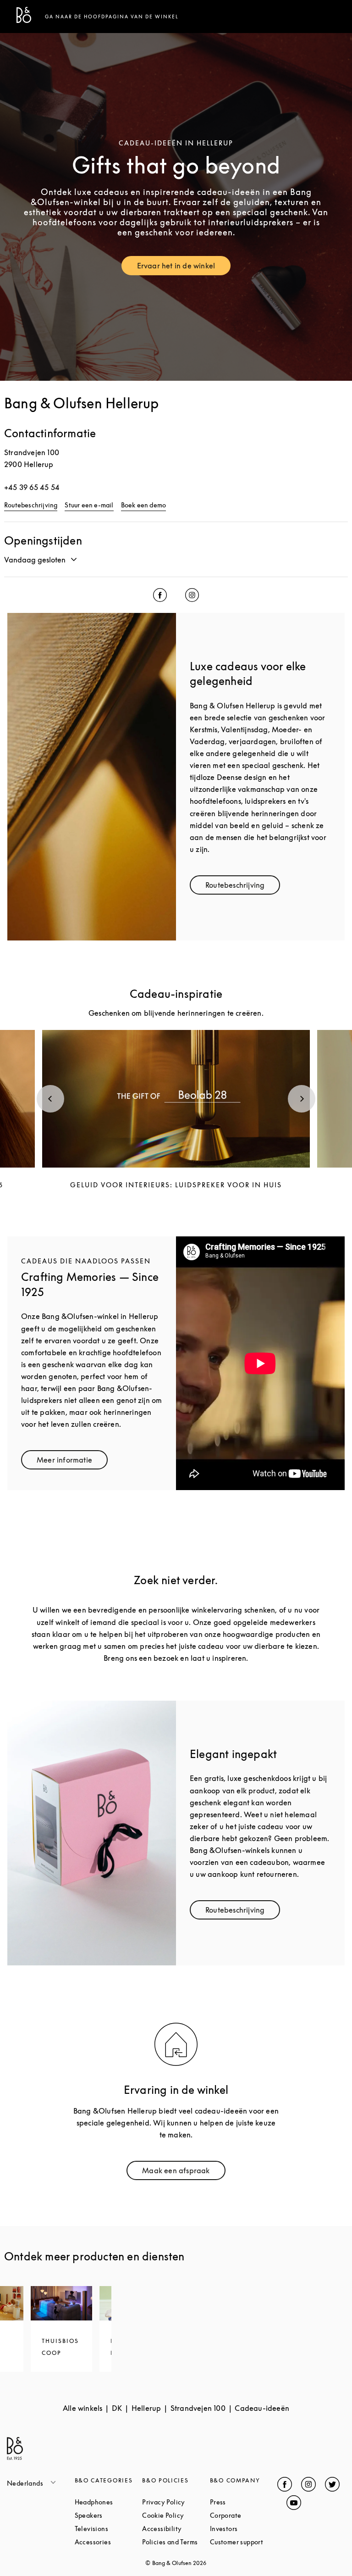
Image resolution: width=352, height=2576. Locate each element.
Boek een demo (144, 505)
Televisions (109, 2529)
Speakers (109, 2515)
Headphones (109, 2502)
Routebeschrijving (31, 505)
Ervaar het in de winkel (184, 268)
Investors (244, 2529)
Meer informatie (72, 1462)
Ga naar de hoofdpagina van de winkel (112, 17)
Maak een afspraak (184, 2173)
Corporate (244, 2515)
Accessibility (176, 2529)
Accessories (109, 2542)
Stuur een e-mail (89, 505)
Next (302, 1099)
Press (244, 2502)
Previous (50, 1099)
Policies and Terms (176, 2542)
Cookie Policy (176, 2515)
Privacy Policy (176, 2502)
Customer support (244, 2542)
